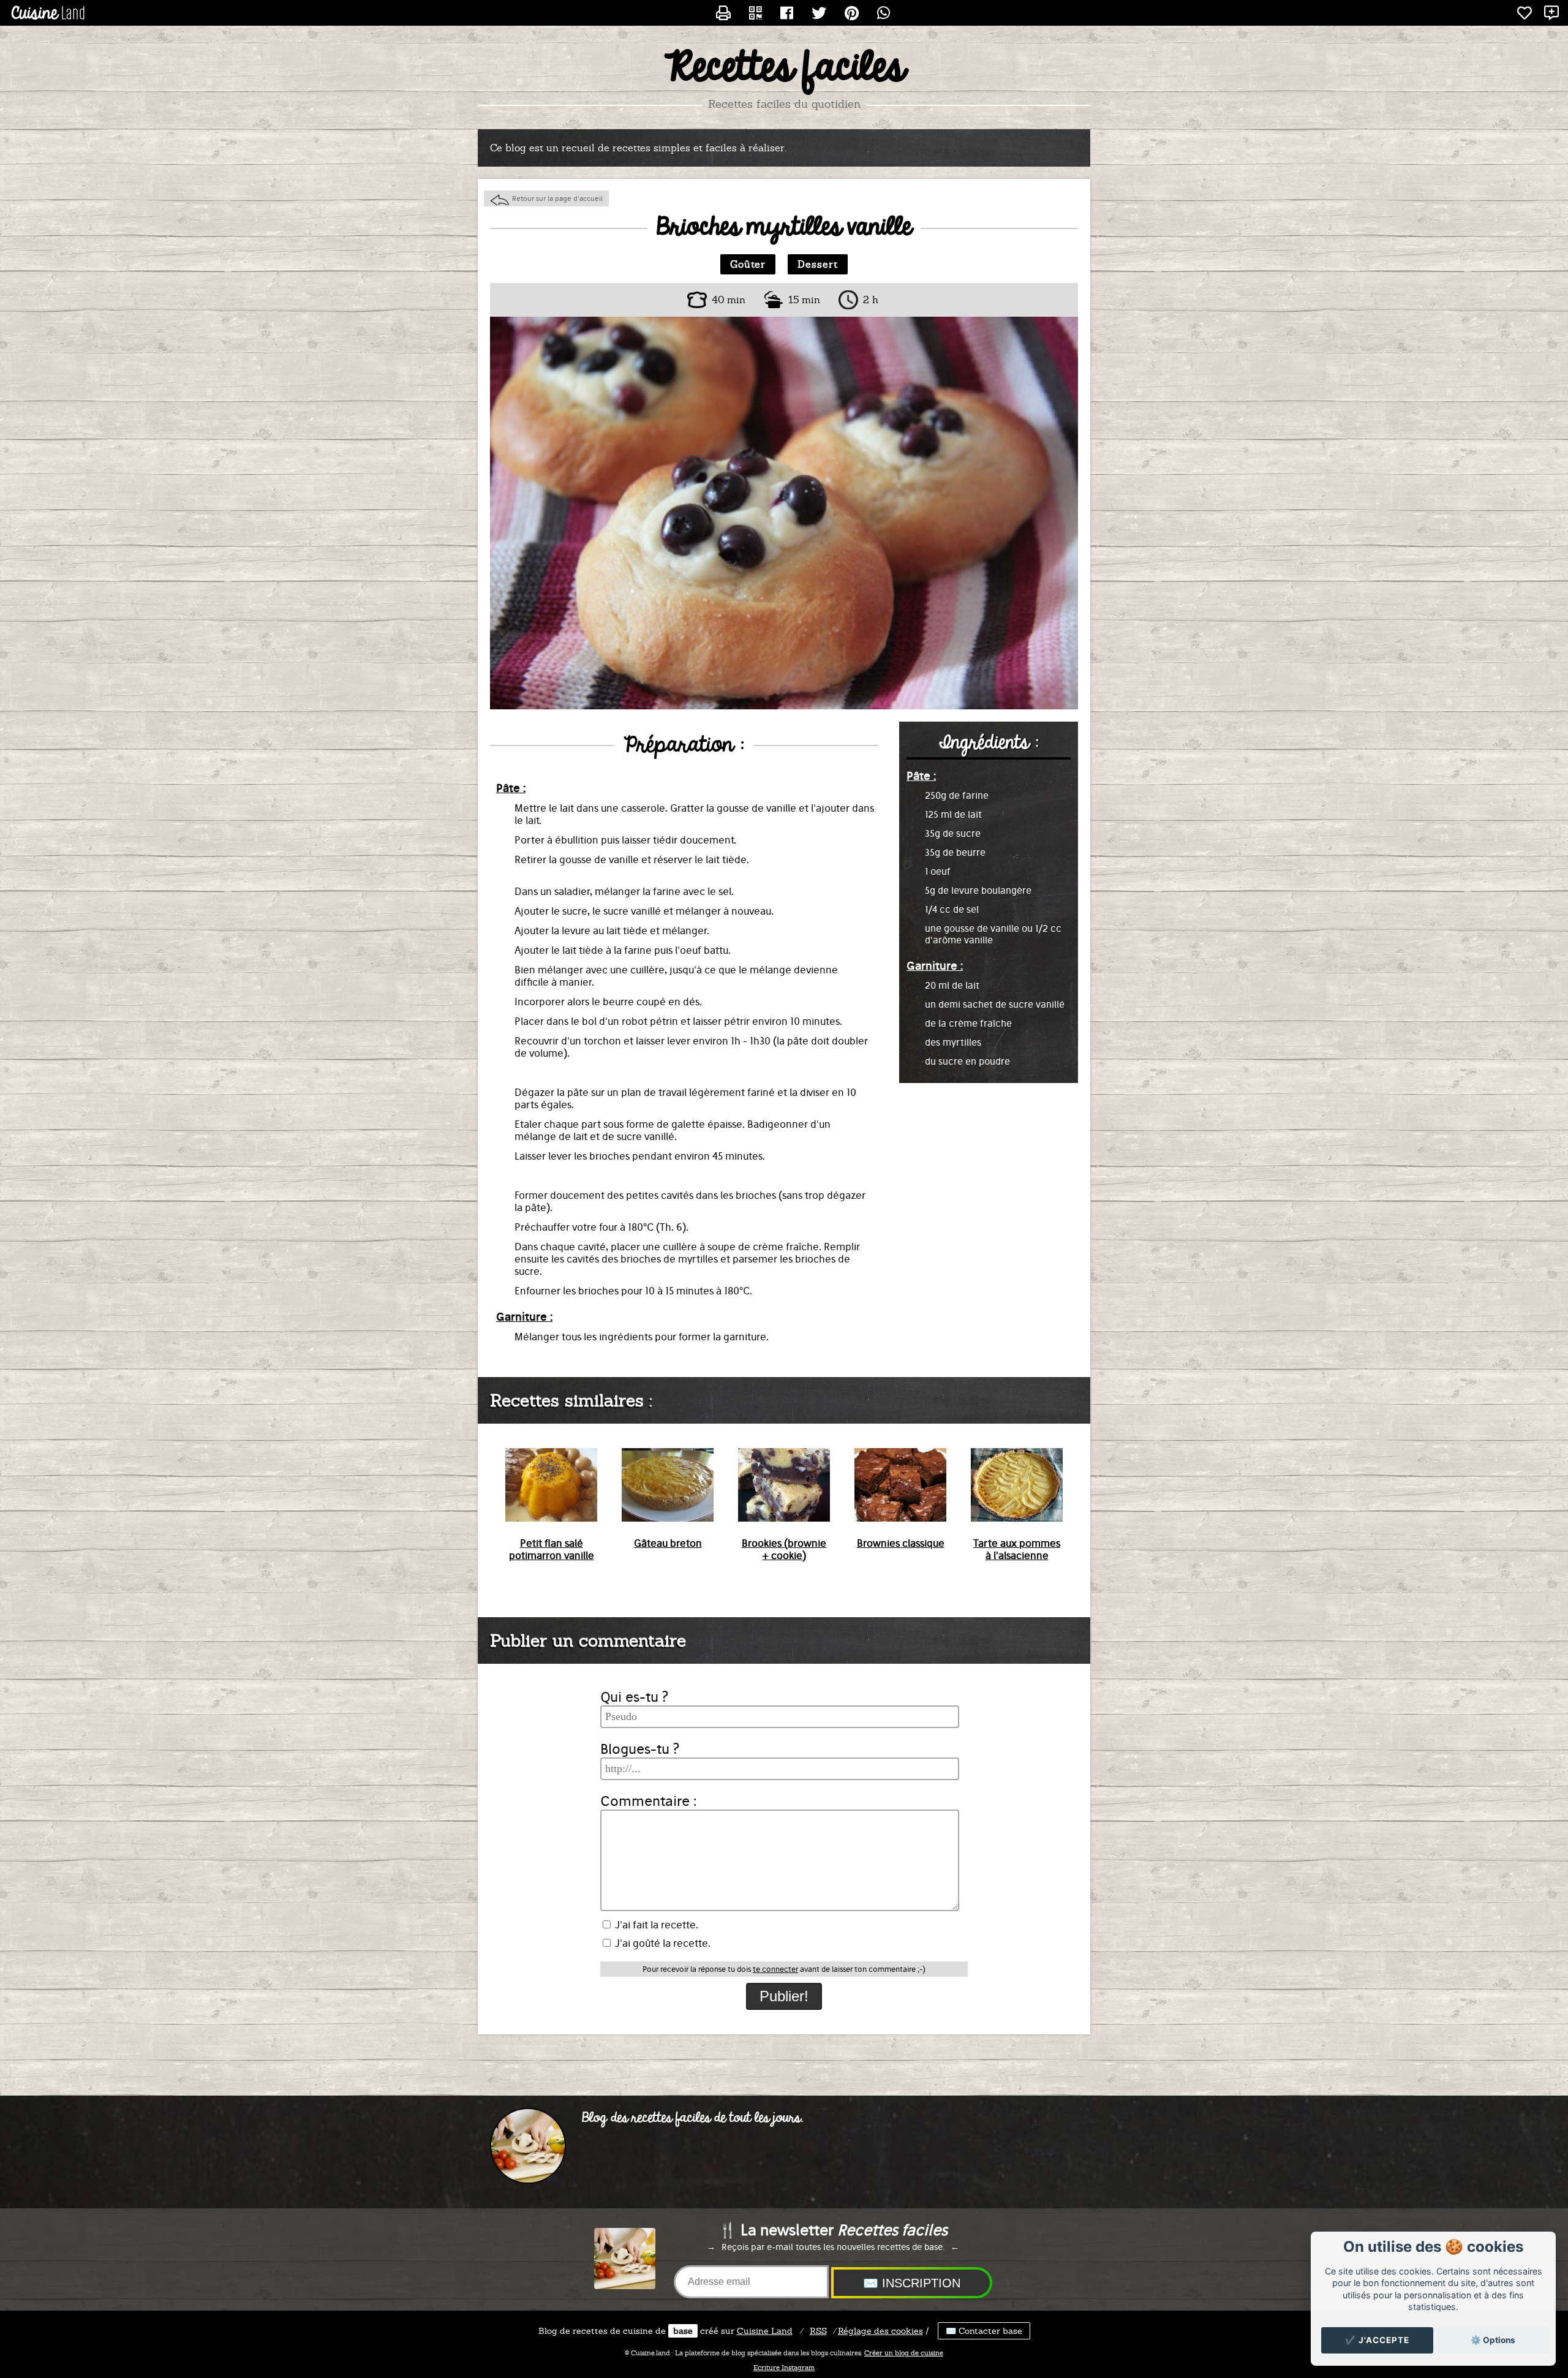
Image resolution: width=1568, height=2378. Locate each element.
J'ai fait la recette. (655, 1925)
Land (765, 2331)
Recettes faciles (784, 68)
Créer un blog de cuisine (904, 2353)
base (683, 2331)
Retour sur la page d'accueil (557, 198)
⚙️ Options (1493, 2340)
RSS (818, 2331)
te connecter (775, 1969)
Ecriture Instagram (784, 2368)
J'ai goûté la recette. (661, 1943)
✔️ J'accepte (1377, 2340)
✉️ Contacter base (984, 2331)
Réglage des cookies (880, 2331)
